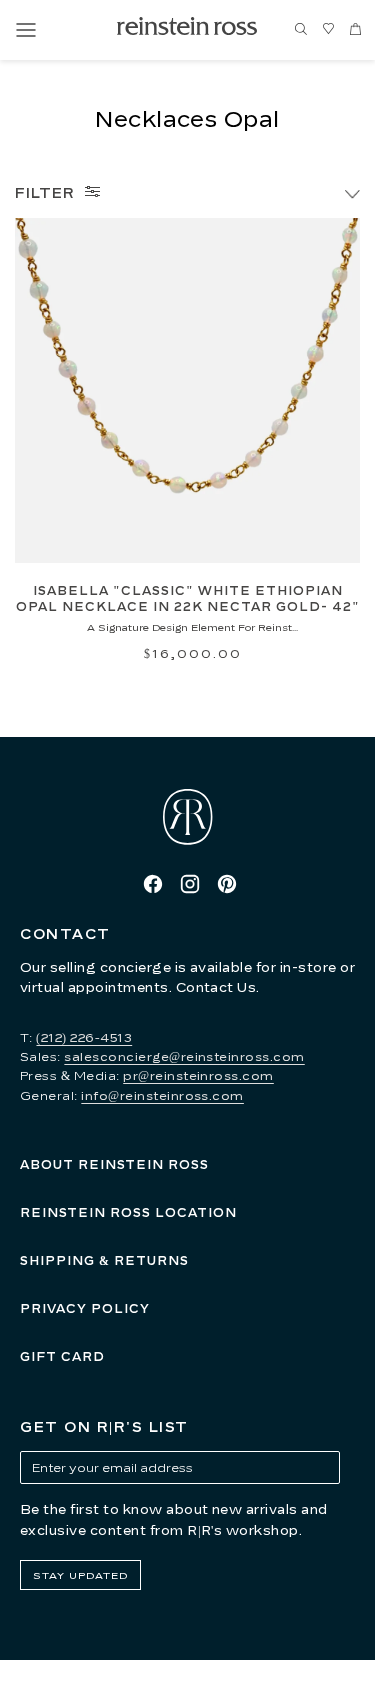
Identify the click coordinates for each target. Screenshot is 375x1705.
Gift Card (62, 1356)
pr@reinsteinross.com (198, 1075)
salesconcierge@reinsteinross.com (184, 1056)
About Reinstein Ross (114, 1164)
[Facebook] (153, 884)
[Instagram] (190, 884)
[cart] (355, 30)
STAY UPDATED (80, 1575)
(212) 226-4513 (84, 1037)
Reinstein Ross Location (128, 1212)
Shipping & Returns (104, 1260)
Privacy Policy (85, 1308)
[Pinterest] (227, 884)
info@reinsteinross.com (162, 1095)
